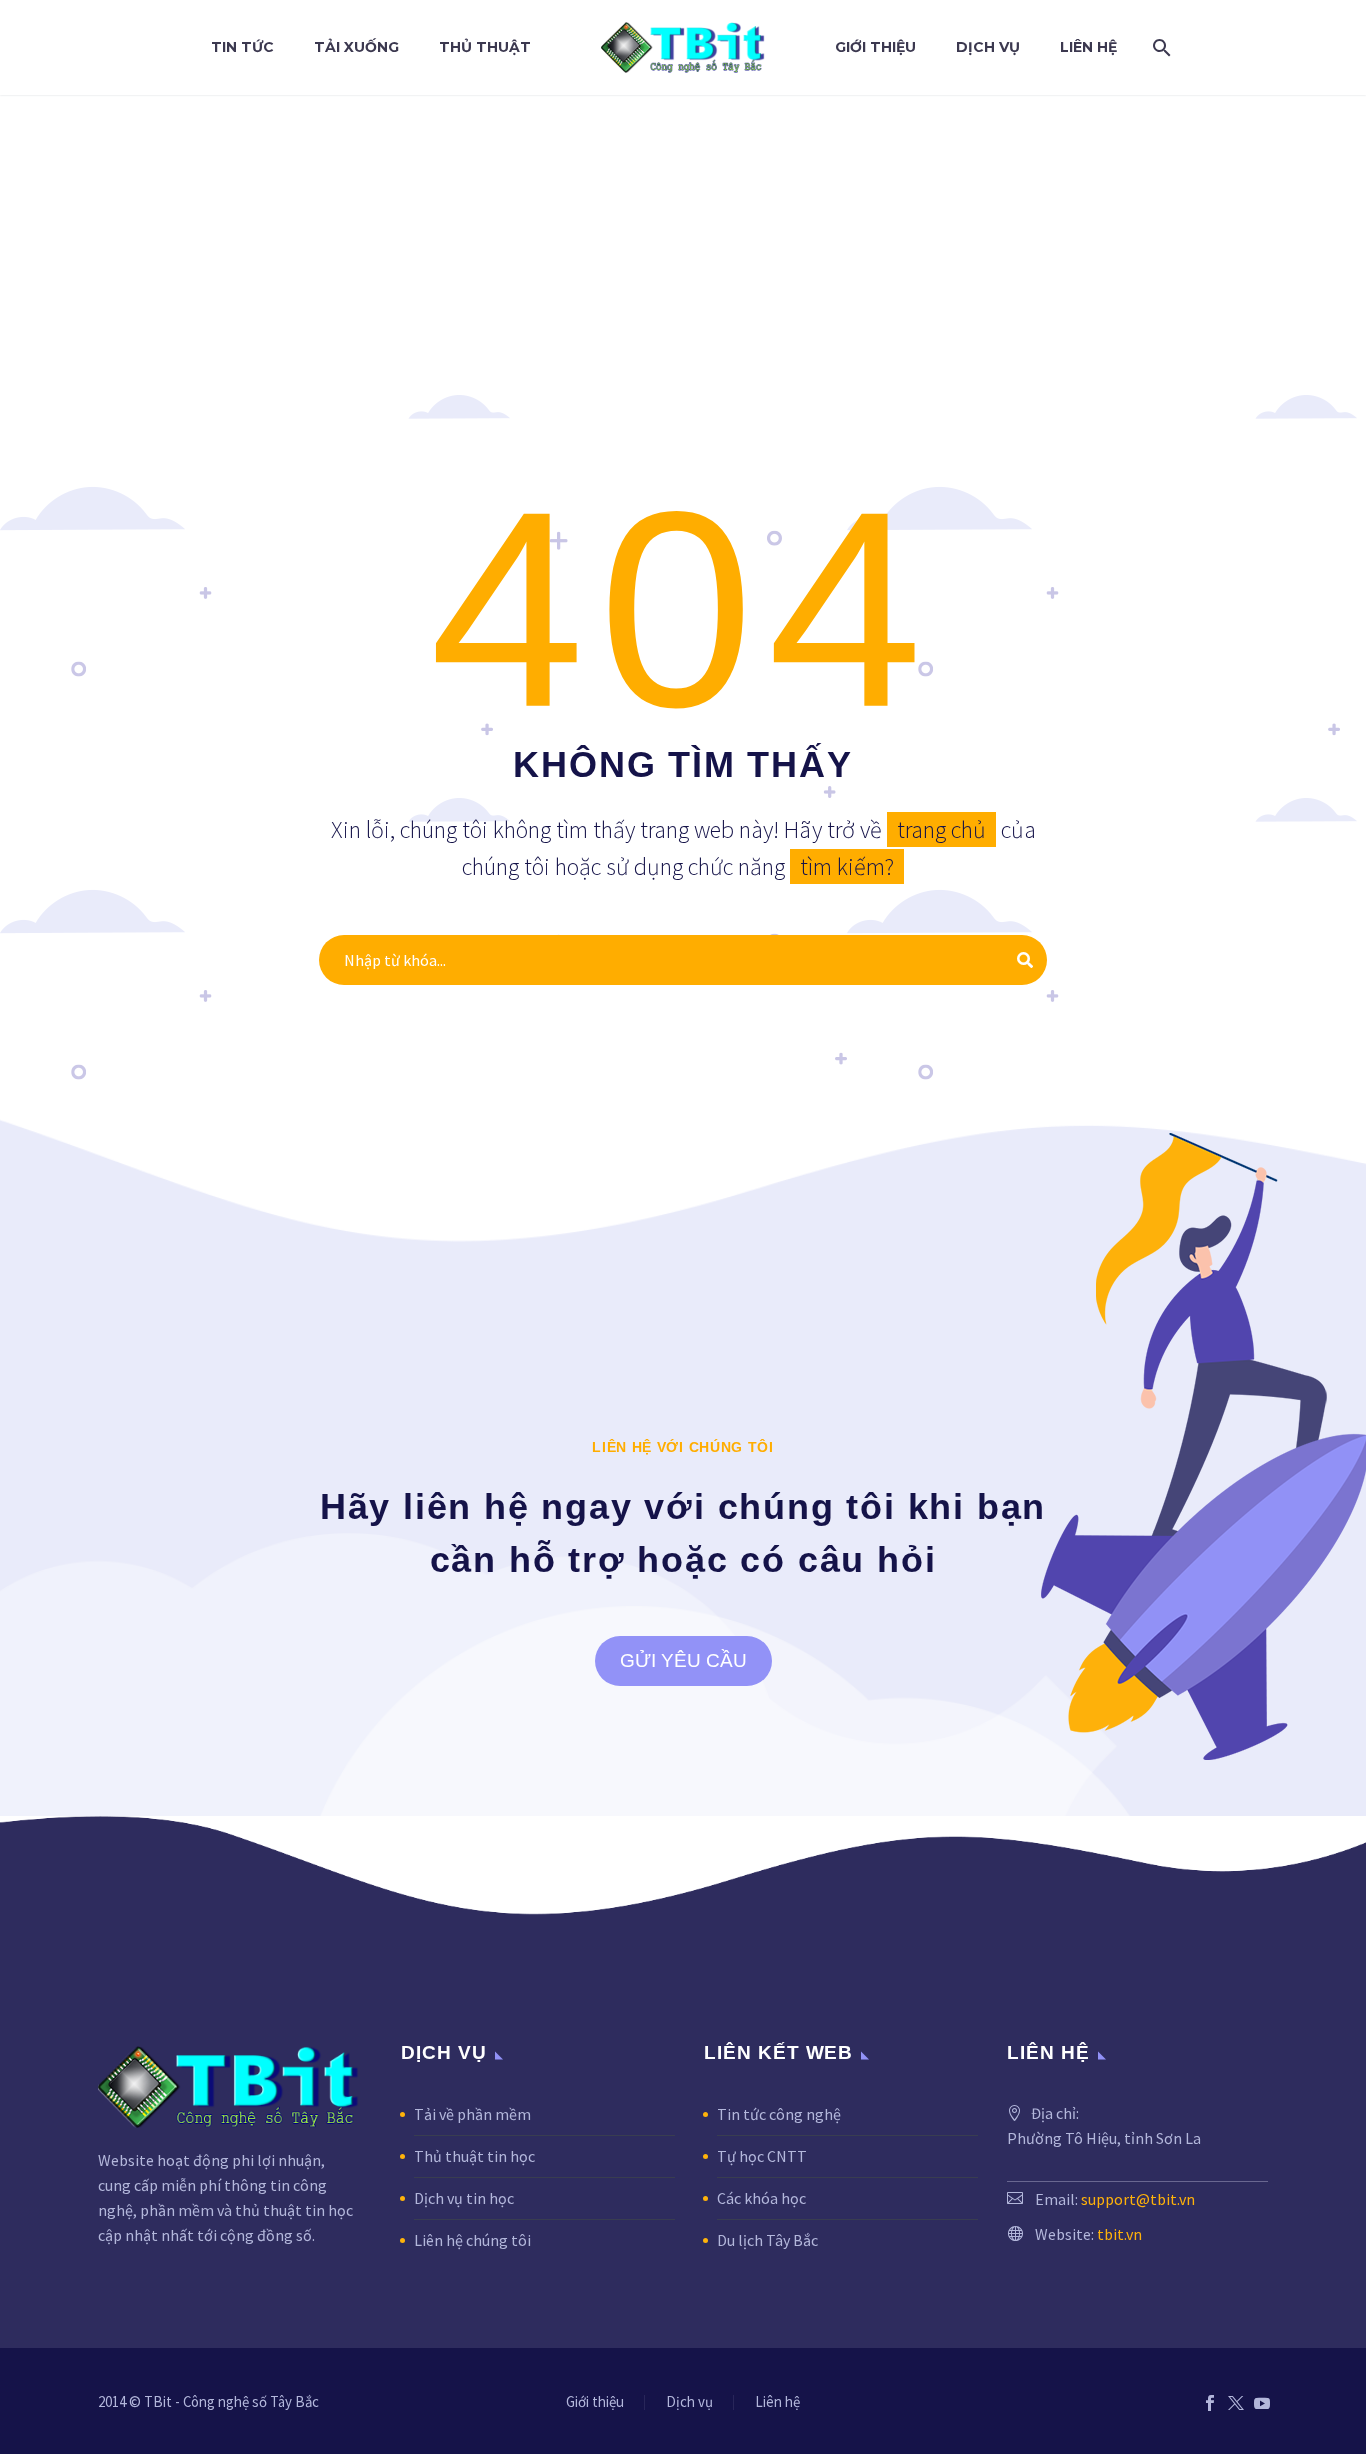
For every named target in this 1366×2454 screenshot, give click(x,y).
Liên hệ (1088, 47)
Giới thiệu (875, 47)
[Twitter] (1236, 2403)
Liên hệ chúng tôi (472, 2240)
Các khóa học (761, 2198)
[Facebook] (1210, 2403)
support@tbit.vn (1138, 2199)
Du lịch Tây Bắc (767, 2240)
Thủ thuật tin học (474, 2156)
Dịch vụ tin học (464, 2198)
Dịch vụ (988, 47)
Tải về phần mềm (472, 2114)
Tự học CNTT (762, 2156)
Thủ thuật (485, 47)
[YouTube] (1262, 2403)
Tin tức (242, 47)
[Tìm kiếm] (1158, 47)
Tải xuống (356, 47)
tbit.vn (1119, 2234)
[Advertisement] (683, 245)
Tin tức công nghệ (779, 2114)
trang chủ (941, 829)
